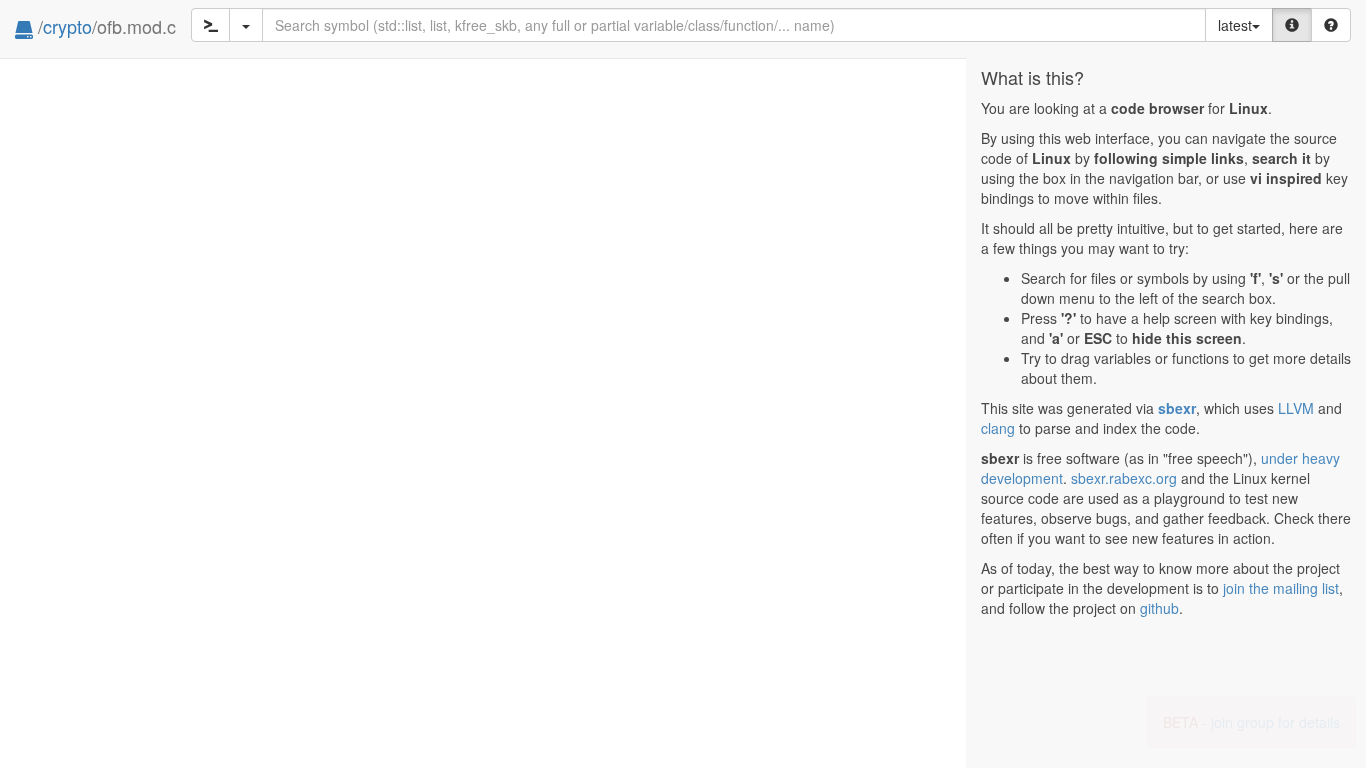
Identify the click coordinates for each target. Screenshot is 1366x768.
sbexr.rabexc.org (1124, 478)
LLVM (1296, 408)
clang (998, 428)
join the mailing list (1281, 588)
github (1159, 608)
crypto (67, 26)
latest (1235, 25)
